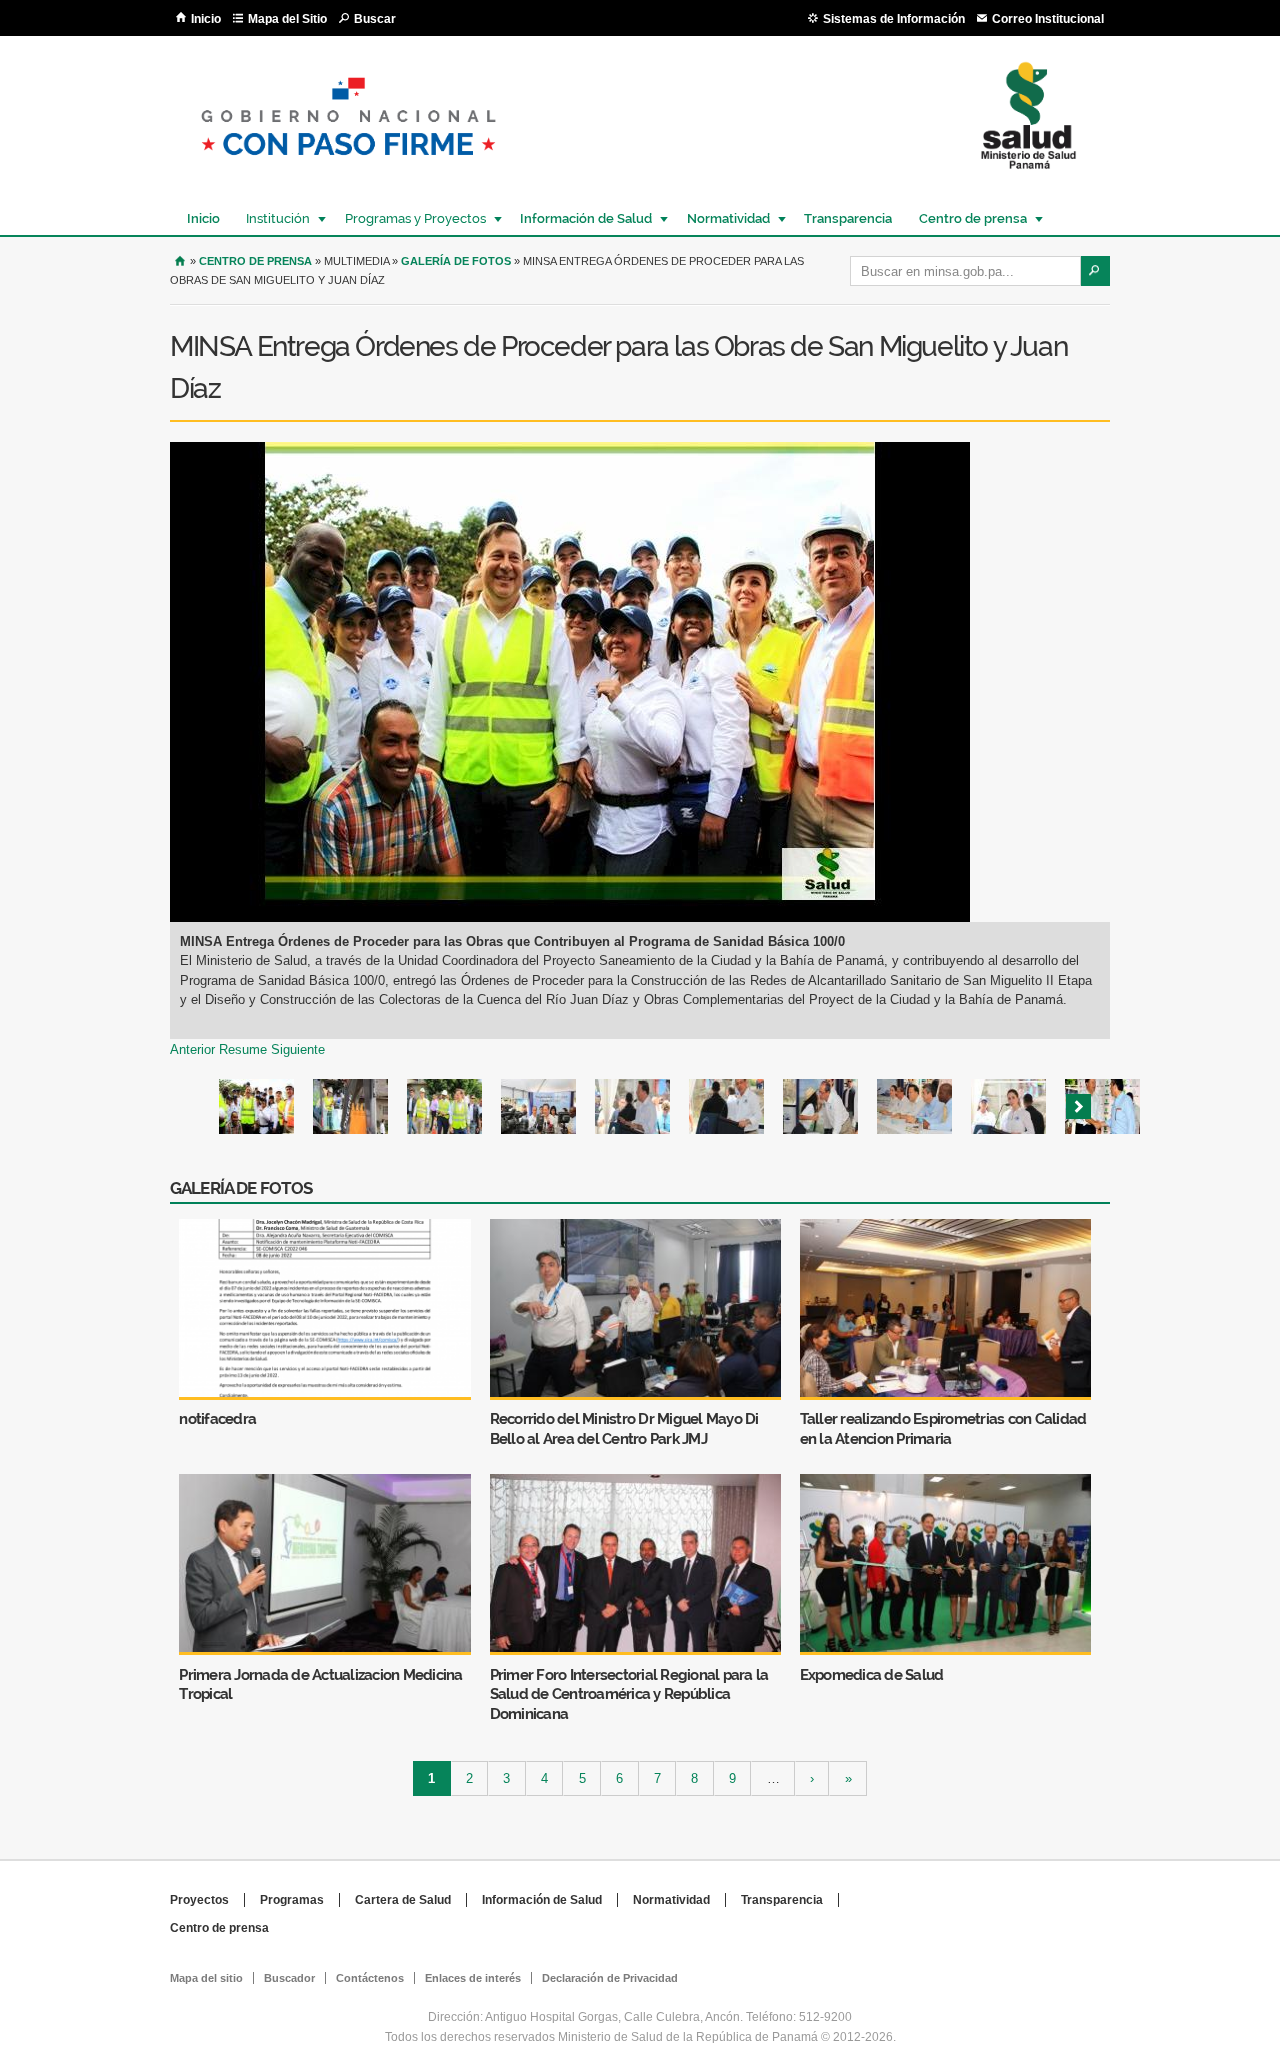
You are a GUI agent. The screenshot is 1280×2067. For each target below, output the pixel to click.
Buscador (289, 1978)
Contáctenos (370, 1978)
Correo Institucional (1048, 19)
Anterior (192, 1049)
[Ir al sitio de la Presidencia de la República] (348, 171)
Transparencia (848, 218)
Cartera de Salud (403, 1900)
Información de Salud (581, 218)
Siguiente (298, 1049)
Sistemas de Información (894, 19)
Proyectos (199, 1900)
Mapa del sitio (206, 1978)
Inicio (206, 19)
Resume (243, 1049)
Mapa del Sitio (287, 19)
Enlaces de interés (473, 1978)
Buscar (375, 19)
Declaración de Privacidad (610, 1978)
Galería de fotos (456, 261)
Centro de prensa (968, 218)
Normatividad (723, 218)
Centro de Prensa (255, 261)
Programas (292, 1900)
